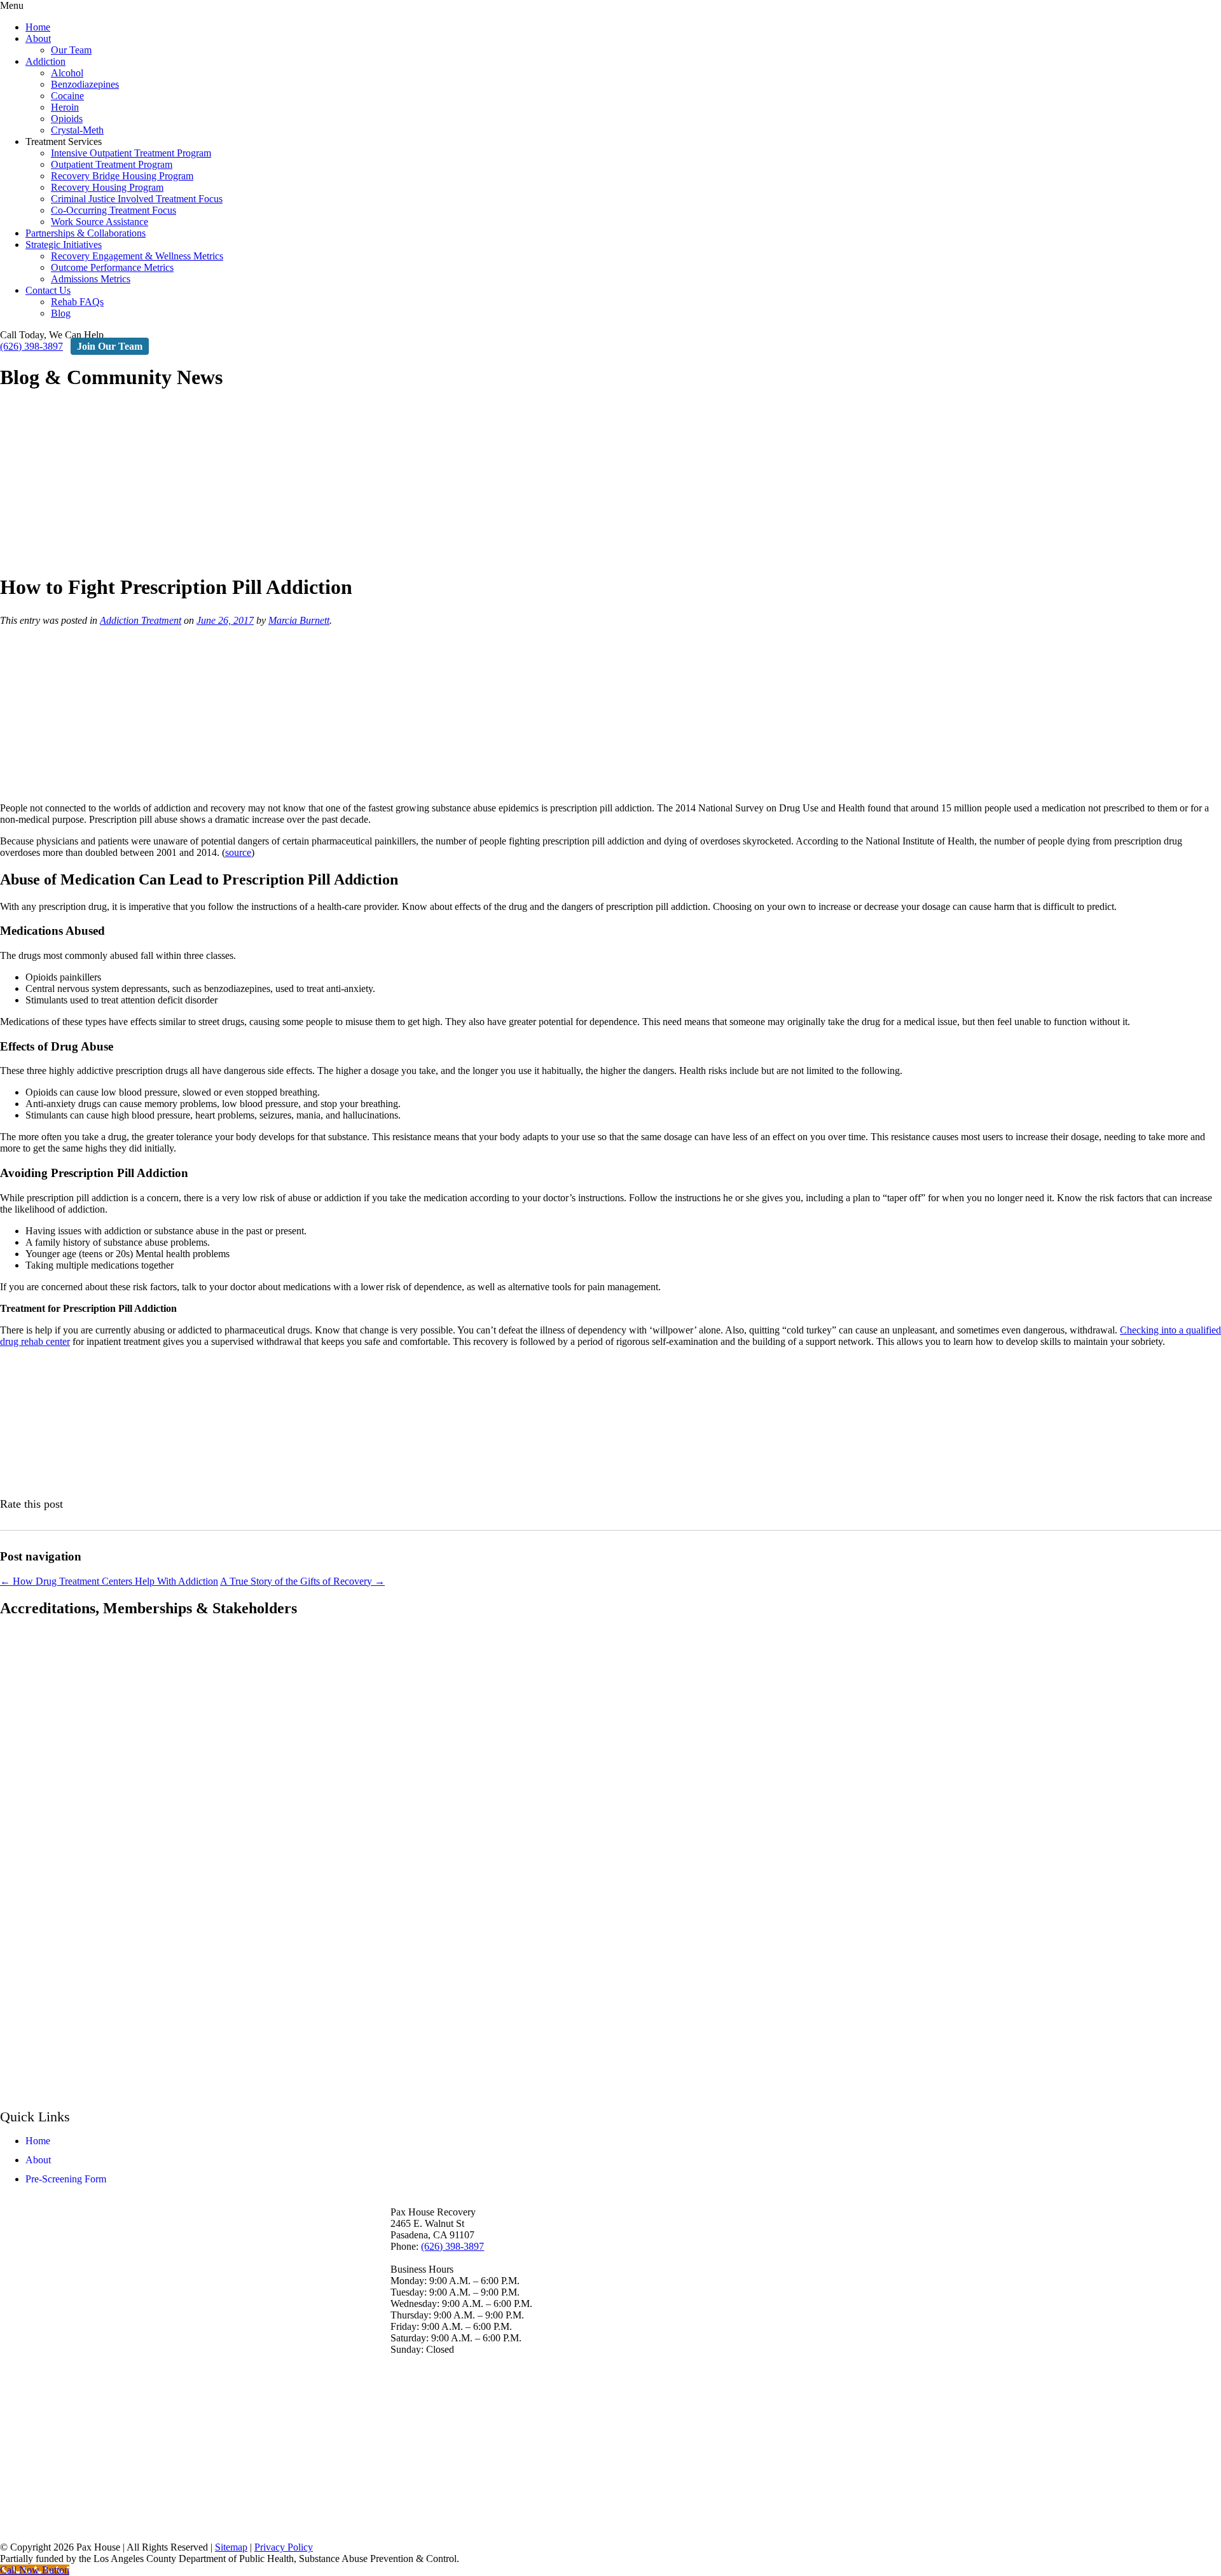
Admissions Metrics (91, 279)
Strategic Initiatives (64, 245)
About (38, 38)
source (238, 852)
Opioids (67, 119)
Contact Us (48, 290)
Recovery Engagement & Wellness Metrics (137, 256)
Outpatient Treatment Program (112, 164)
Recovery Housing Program (107, 187)
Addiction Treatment (141, 620)
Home (38, 27)
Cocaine (67, 96)
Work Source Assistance (100, 222)
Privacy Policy (284, 2547)
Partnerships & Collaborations (86, 233)
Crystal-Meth (77, 130)
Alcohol (67, 73)
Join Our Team (110, 346)
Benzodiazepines (85, 84)
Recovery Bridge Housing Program (122, 176)
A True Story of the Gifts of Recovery (302, 1581)
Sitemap (231, 2547)
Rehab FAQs (77, 302)
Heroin (65, 107)
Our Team (71, 50)
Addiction (45, 61)
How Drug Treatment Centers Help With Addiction (109, 1581)
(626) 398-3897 (31, 346)
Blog (61, 313)
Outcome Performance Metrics (112, 267)
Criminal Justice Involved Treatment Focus (137, 199)
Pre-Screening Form (66, 2178)
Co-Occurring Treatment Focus (114, 210)
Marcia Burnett (299, 620)
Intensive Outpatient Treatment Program (131, 153)
